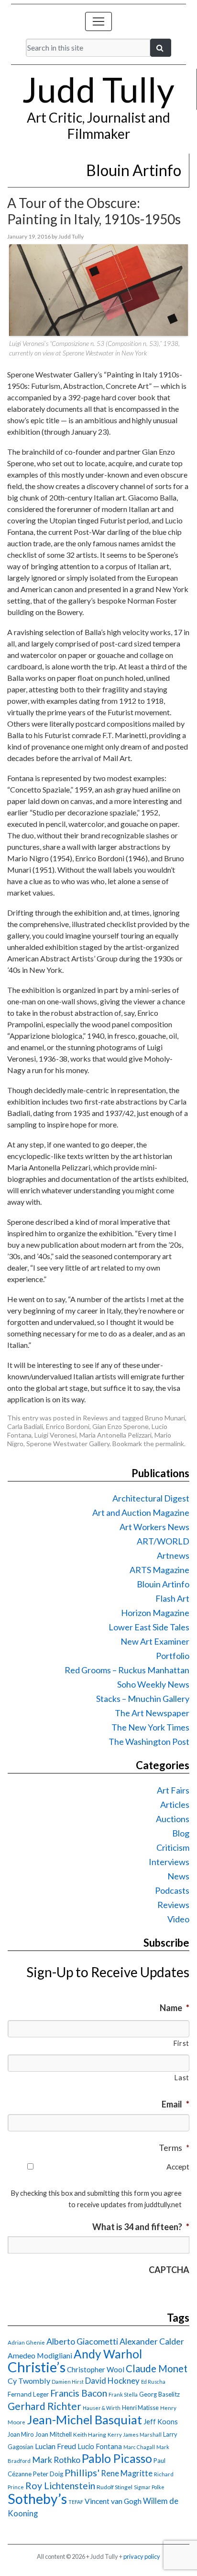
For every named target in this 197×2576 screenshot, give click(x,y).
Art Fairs (173, 1790)
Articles (175, 1804)
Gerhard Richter (44, 2406)
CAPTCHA (169, 2270)
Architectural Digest (151, 1498)
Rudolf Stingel (115, 2487)
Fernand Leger (28, 2394)
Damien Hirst (68, 2382)
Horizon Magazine (155, 1613)
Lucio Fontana (100, 2446)
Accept (178, 2166)
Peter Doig (48, 2474)
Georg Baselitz (159, 2394)
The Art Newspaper (152, 1713)
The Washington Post (149, 1742)
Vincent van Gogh (113, 2501)
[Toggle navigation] (98, 21)
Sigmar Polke (149, 2487)
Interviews (169, 1862)
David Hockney (112, 2381)
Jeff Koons (161, 2422)
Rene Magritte (127, 2473)
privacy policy (142, 2556)
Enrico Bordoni (68, 1426)
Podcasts (172, 1890)
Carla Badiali (25, 1426)
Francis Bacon (79, 2393)
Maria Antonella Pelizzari (115, 1435)
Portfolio (173, 1656)
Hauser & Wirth (102, 2408)
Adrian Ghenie (26, 2342)
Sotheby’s (37, 2499)
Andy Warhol (108, 2354)
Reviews (95, 1418)
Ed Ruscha (153, 2382)
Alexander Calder (152, 2341)
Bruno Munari (165, 1418)
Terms (174, 2148)
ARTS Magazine (159, 1570)
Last (182, 2078)
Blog (181, 1833)
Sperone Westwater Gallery (68, 1444)
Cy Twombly (29, 2381)
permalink (170, 1444)
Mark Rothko (56, 2460)
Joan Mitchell (53, 2434)
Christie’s (37, 2367)
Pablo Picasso (117, 2458)
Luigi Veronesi (55, 1435)
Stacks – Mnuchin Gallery (143, 1699)
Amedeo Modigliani (40, 2355)
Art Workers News (154, 1527)
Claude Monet (157, 2368)
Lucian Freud (55, 2446)
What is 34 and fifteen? (141, 2227)
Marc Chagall (139, 2447)
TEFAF (76, 2502)
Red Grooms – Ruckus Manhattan (127, 1670)
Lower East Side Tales (149, 1627)
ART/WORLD (163, 1541)
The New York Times (150, 1727)
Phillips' (82, 2472)
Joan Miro (21, 2434)
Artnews (173, 1555)
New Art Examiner (155, 1641)
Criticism (173, 1847)
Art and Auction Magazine (141, 1512)
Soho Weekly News (153, 1684)
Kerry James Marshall (135, 2435)
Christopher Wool (96, 2369)
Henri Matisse (140, 2408)
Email (175, 2104)
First (181, 2043)
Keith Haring (90, 2435)
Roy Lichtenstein (60, 2486)
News (178, 1876)
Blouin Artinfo (163, 1584)
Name (175, 2008)
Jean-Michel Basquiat (84, 2420)
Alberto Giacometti (82, 2341)
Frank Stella (123, 2394)
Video (178, 1919)
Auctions (173, 1819)
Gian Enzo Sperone (120, 1426)
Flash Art (172, 1598)
